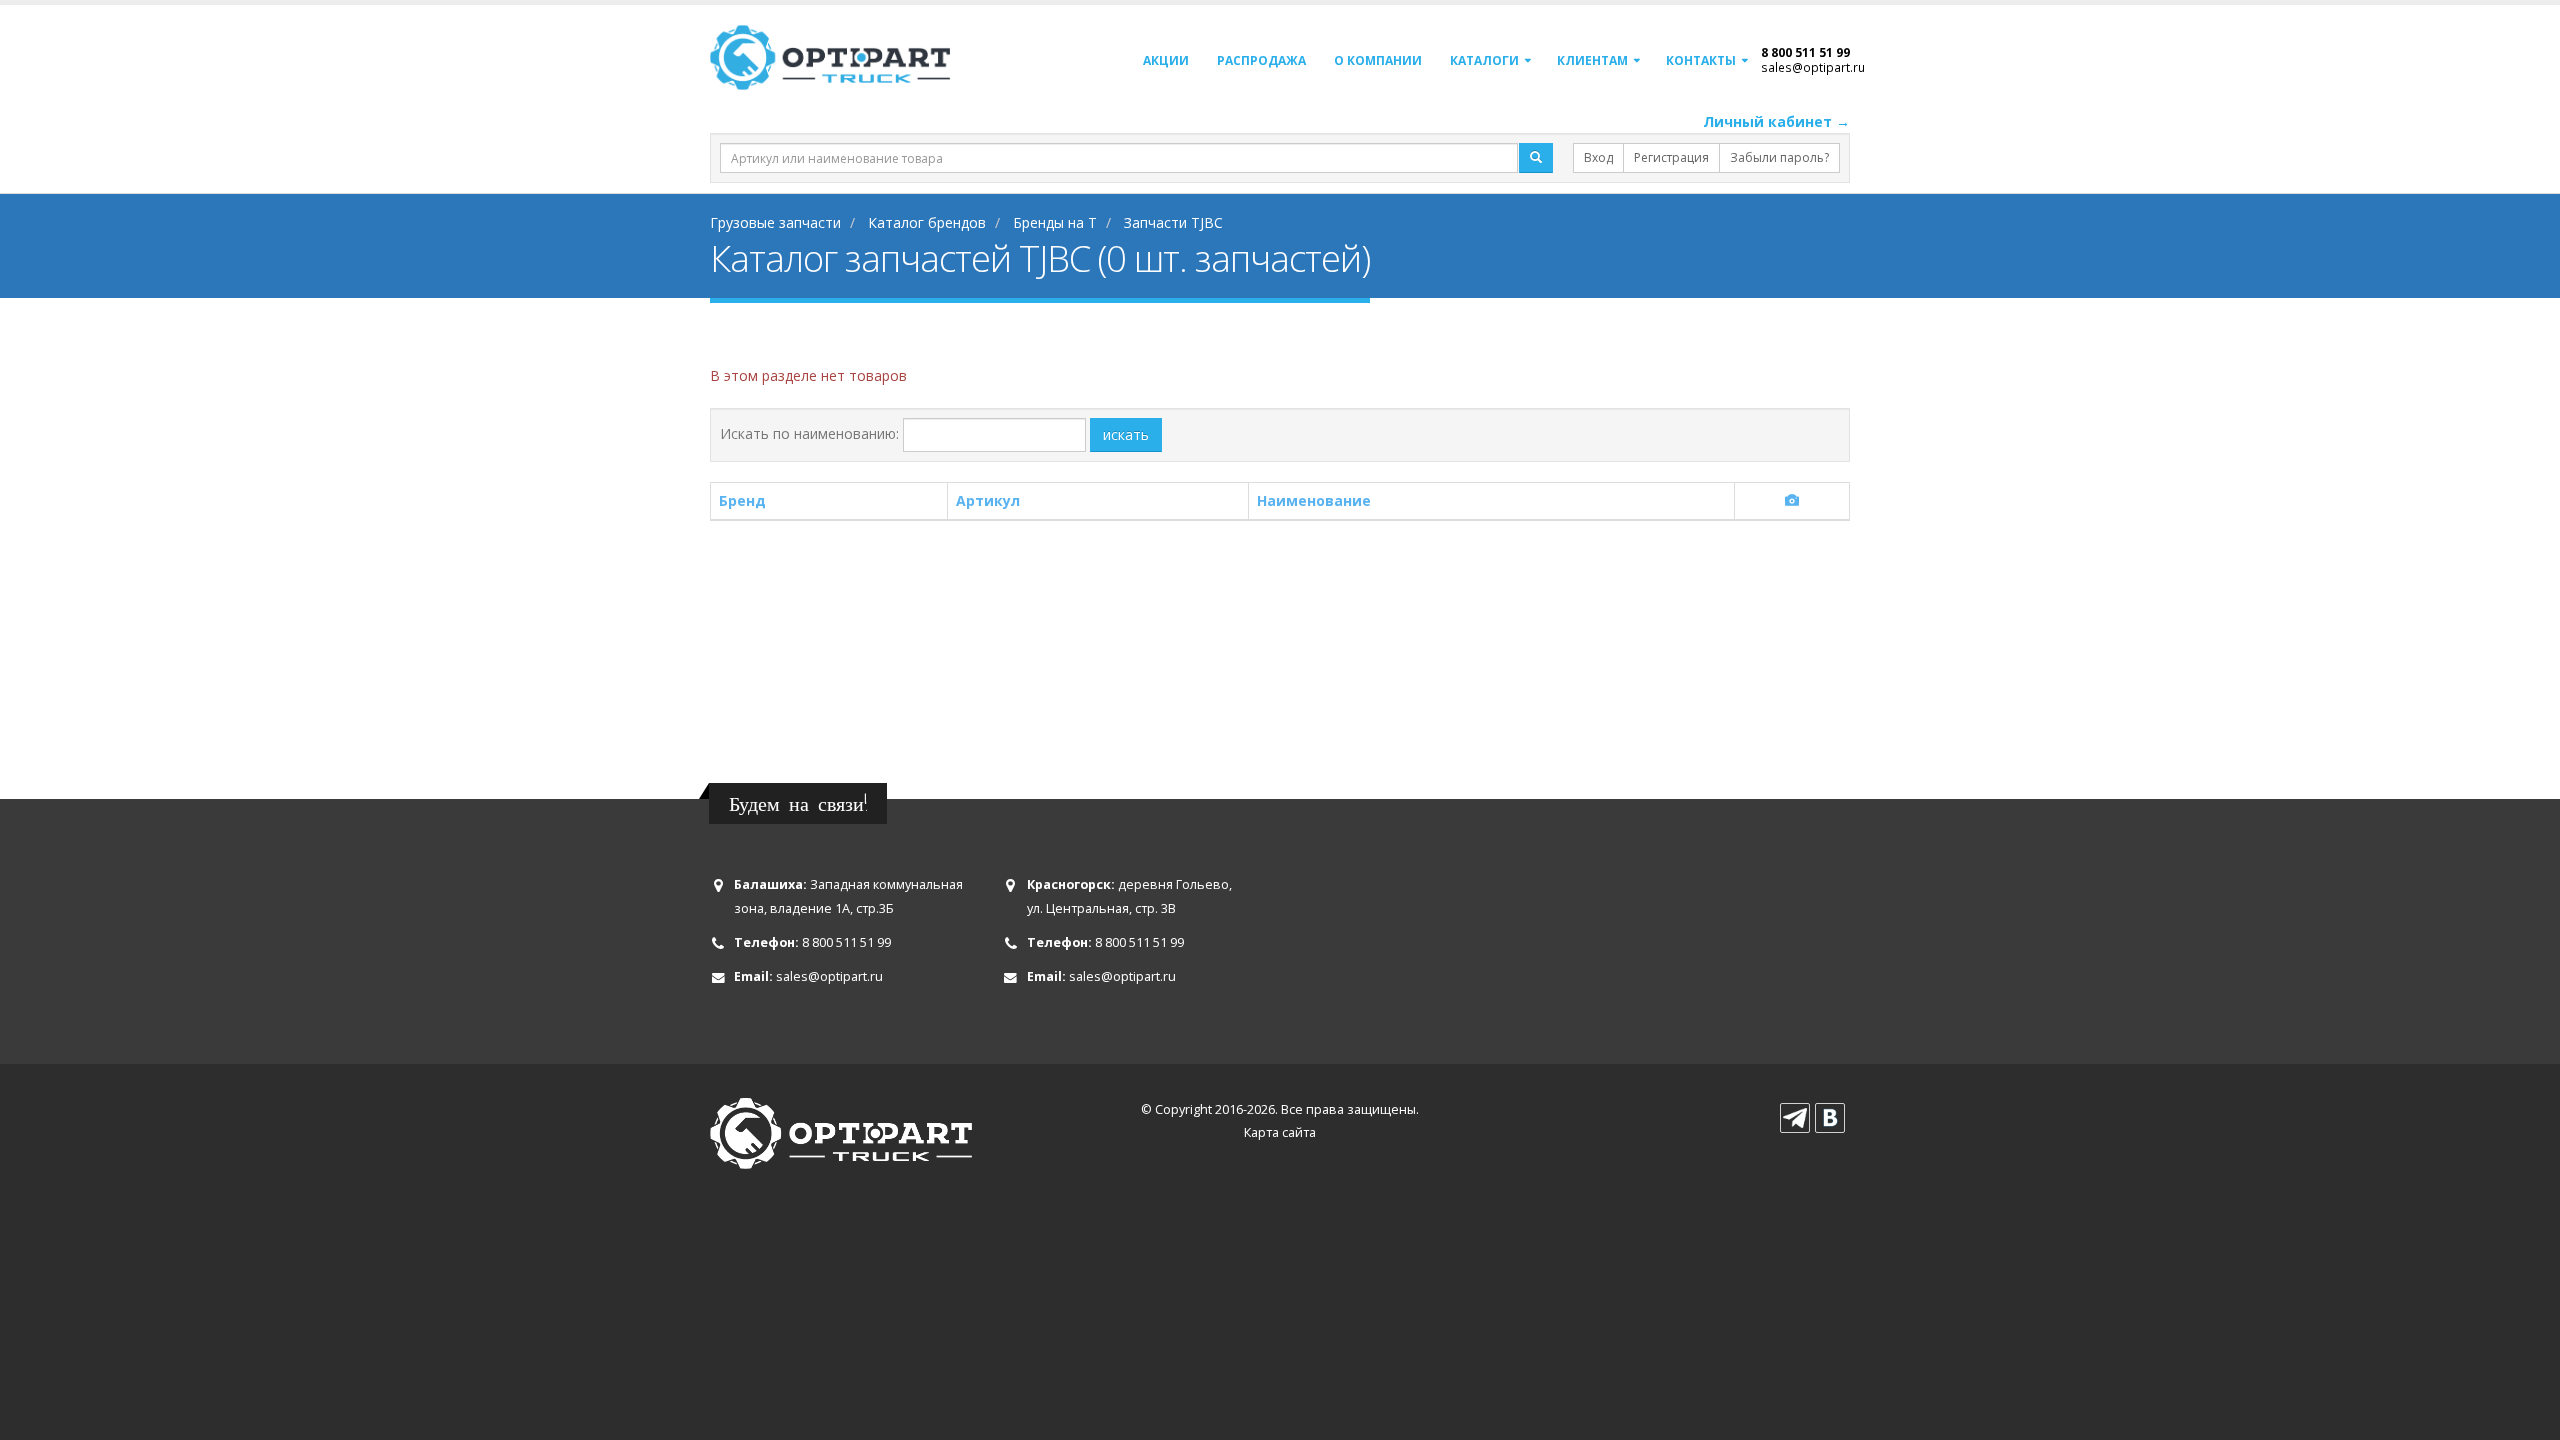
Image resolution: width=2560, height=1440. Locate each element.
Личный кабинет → (1776, 121)
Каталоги (1484, 60)
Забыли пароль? (1779, 157)
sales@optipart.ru (1813, 67)
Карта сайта (1280, 1132)
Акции (1166, 60)
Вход (1598, 157)
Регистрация (1671, 157)
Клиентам (1592, 60)
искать (1126, 434)
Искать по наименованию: (809, 433)
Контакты (1701, 60)
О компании (1378, 60)
